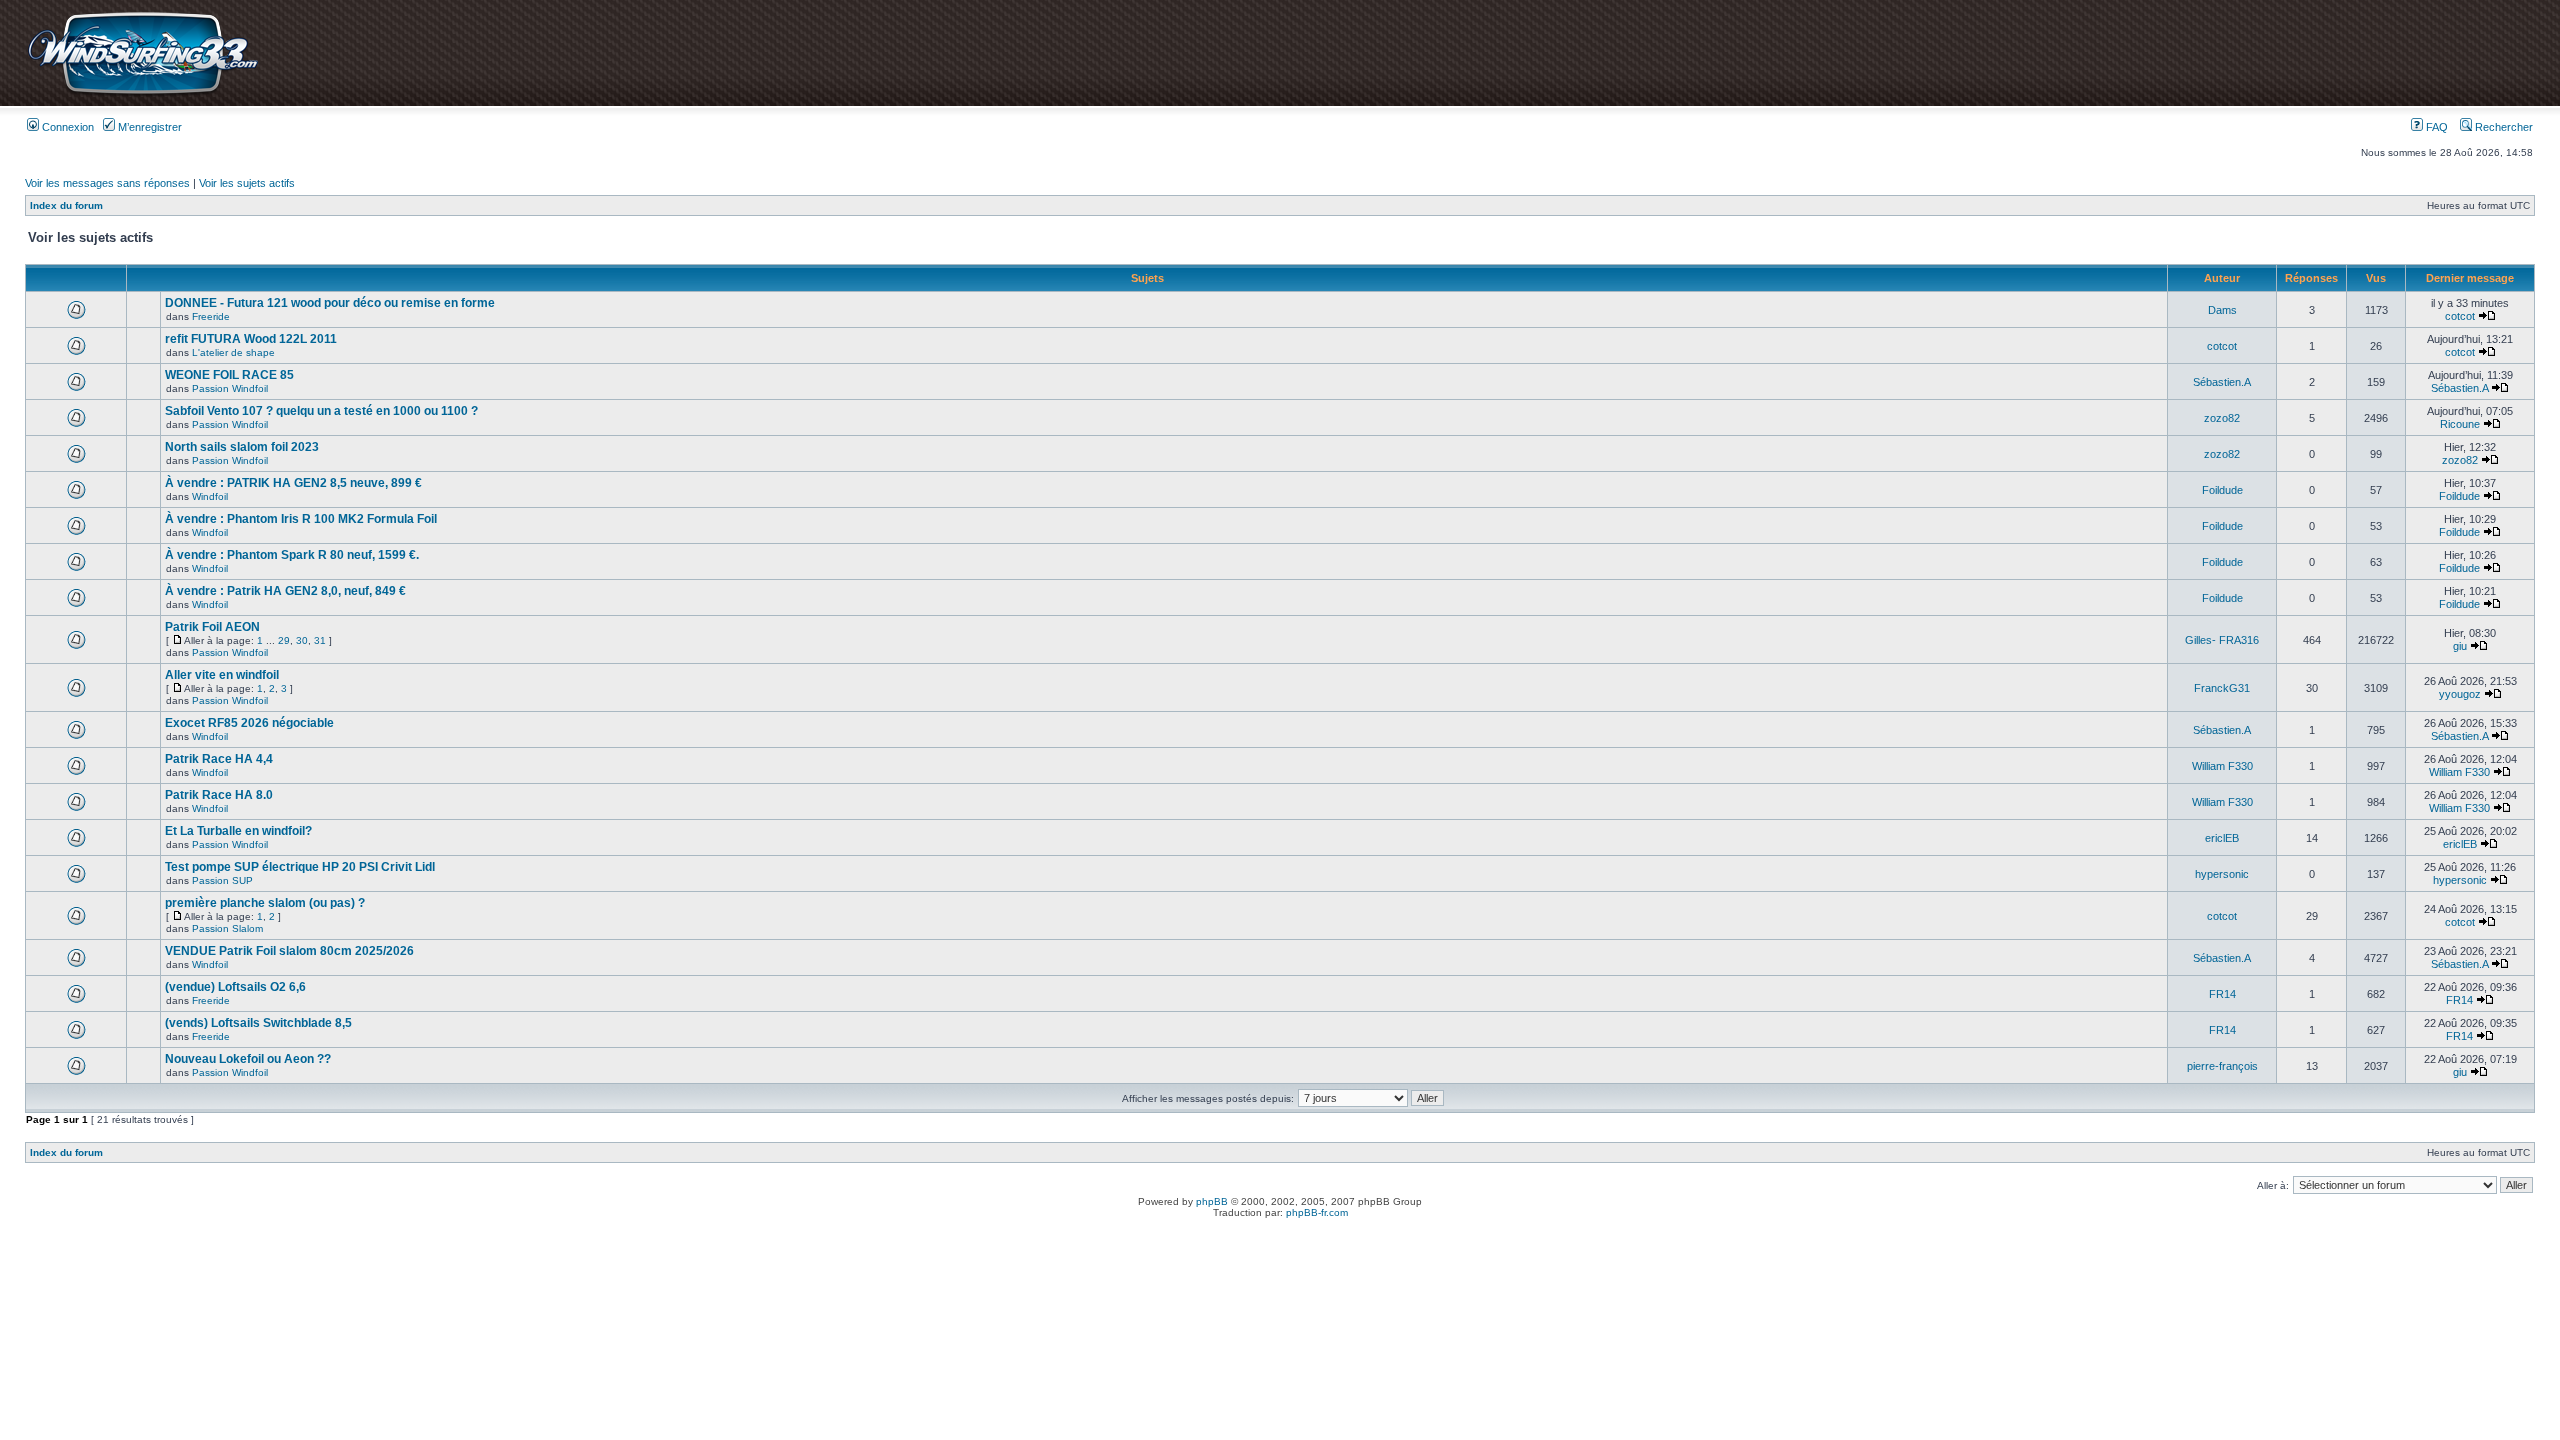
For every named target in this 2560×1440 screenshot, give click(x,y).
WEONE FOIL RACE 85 (229, 375)
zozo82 (2222, 418)
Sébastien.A (2222, 382)
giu (2460, 646)
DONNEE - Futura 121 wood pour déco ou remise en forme (330, 303)
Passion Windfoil (230, 388)
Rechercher (2502, 127)
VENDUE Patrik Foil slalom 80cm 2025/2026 (289, 951)
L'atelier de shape (233, 352)
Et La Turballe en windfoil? (238, 831)
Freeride (211, 316)
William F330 (2222, 766)
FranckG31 (2222, 688)
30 (302, 640)
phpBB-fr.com (1317, 1212)
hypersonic (2222, 874)
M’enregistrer (148, 127)
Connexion (66, 127)
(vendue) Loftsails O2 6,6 (235, 987)
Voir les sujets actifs (247, 183)
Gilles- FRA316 (2222, 640)
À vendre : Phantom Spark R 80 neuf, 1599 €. (292, 555)
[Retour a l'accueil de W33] (142, 94)
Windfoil (210, 496)
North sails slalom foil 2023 (242, 447)
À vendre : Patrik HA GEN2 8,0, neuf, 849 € (285, 591)
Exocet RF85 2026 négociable (249, 723)
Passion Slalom (227, 928)
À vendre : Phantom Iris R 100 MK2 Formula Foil (301, 519)
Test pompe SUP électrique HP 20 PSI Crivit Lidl (300, 867)
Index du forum (66, 205)
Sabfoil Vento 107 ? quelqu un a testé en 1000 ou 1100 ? (321, 411)
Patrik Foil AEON (212, 627)
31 (320, 640)
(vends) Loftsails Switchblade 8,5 (258, 1023)
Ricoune (2460, 424)
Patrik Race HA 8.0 (219, 795)
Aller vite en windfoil (222, 675)
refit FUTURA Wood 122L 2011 (251, 339)
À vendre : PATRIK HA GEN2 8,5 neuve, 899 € (293, 483)
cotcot (2460, 316)
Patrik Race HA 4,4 (219, 759)
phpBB (1212, 1201)
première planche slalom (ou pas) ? (265, 903)
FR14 (2222, 994)
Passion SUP (222, 880)
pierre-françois (2222, 1066)
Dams (2222, 310)
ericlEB (2222, 838)
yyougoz (2460, 694)
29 (284, 640)
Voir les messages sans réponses (107, 183)
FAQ (2435, 127)
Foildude (2222, 490)
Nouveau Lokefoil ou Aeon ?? (248, 1059)
